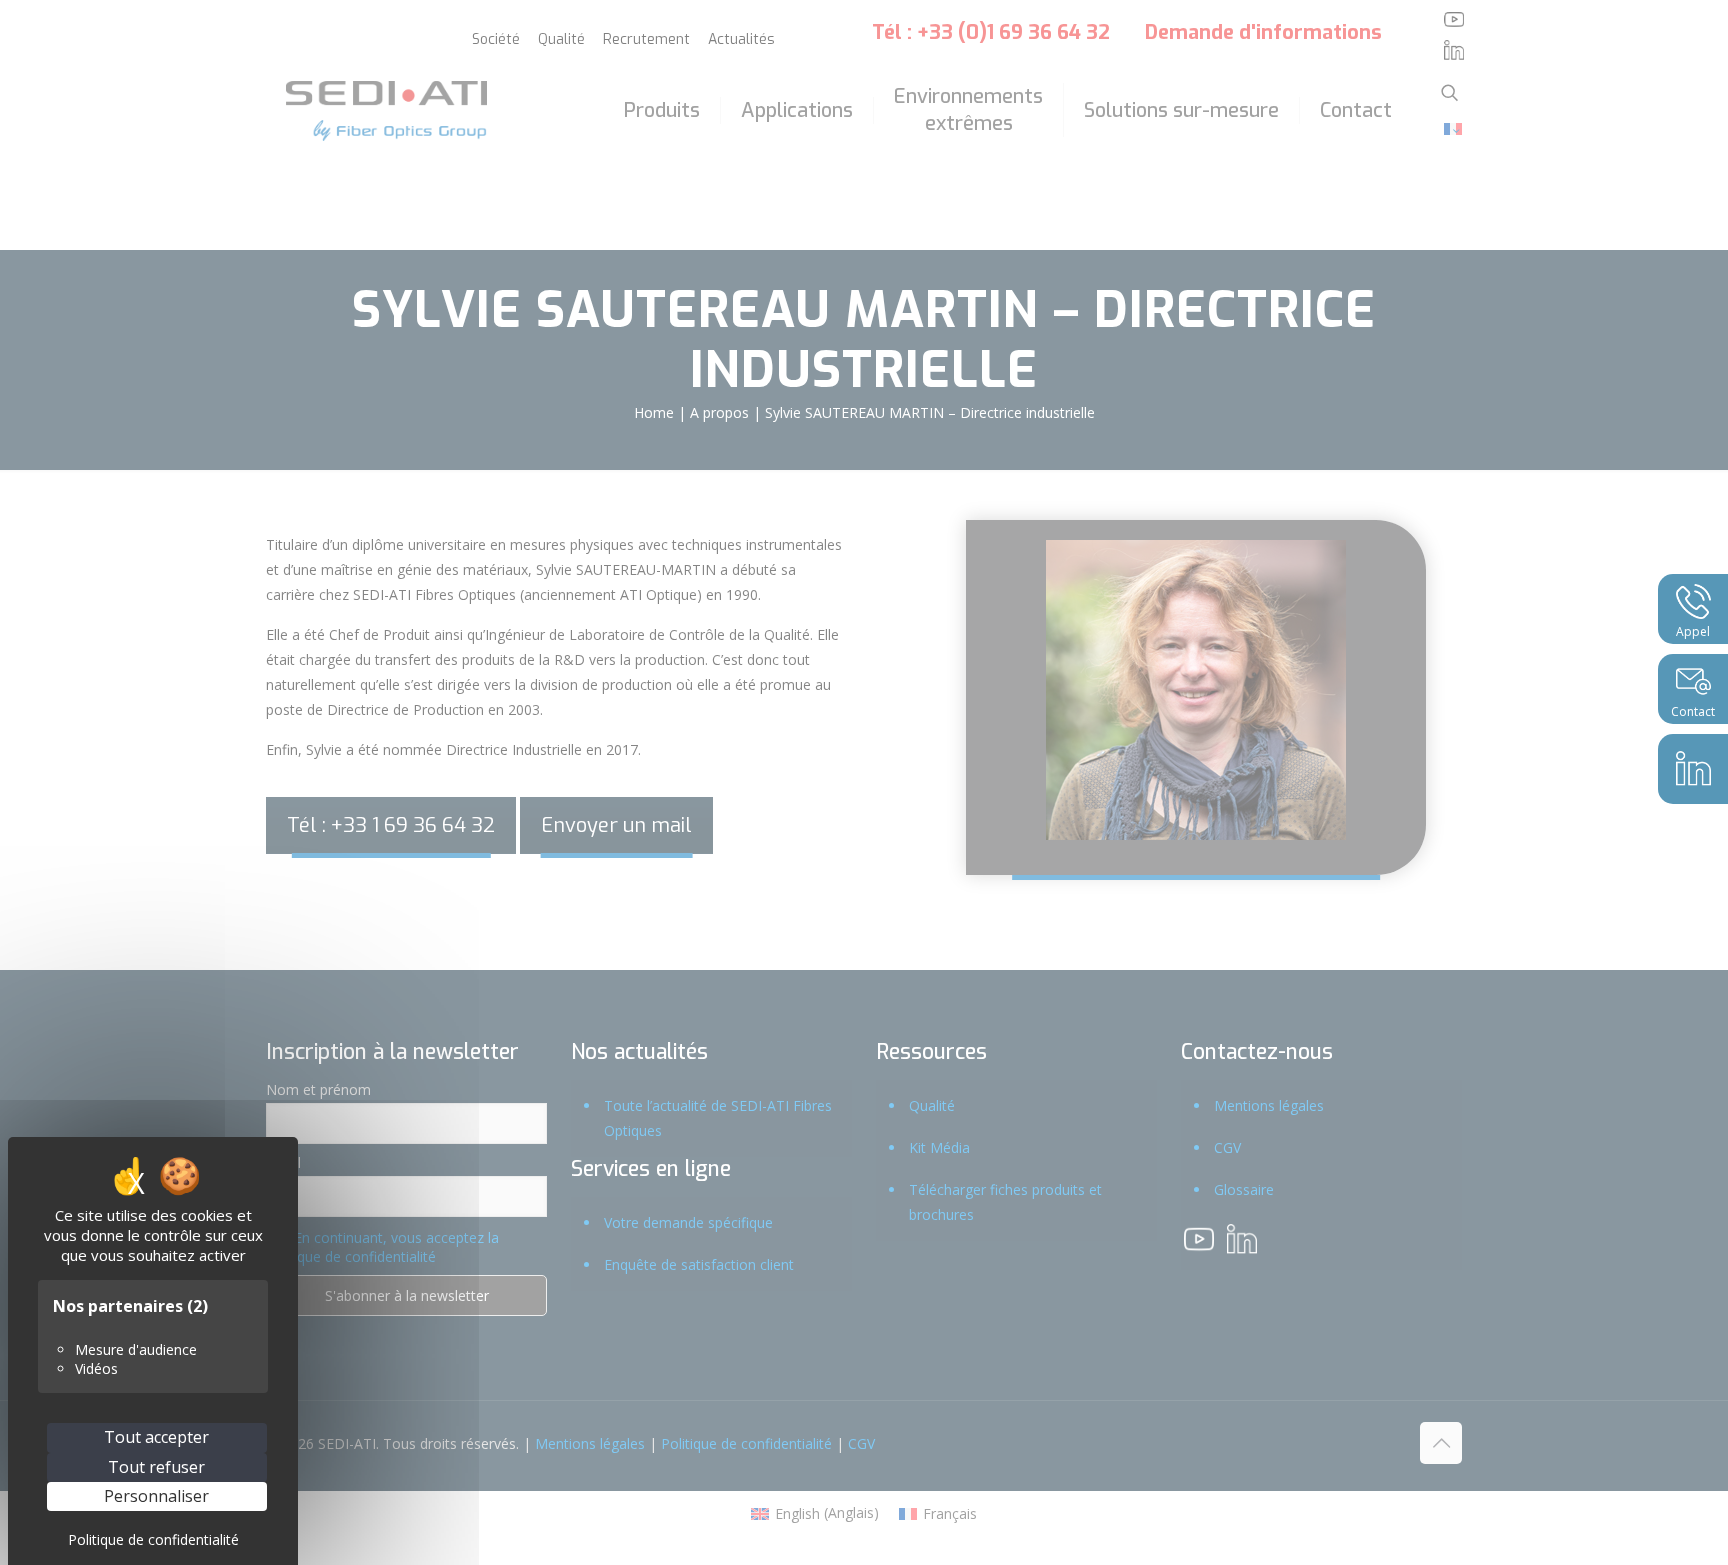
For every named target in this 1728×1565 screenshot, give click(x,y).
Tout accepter (156, 1437)
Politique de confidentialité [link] (153, 1539)
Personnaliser (156, 1496)
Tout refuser (156, 1467)
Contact (1693, 711)
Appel (1693, 631)
